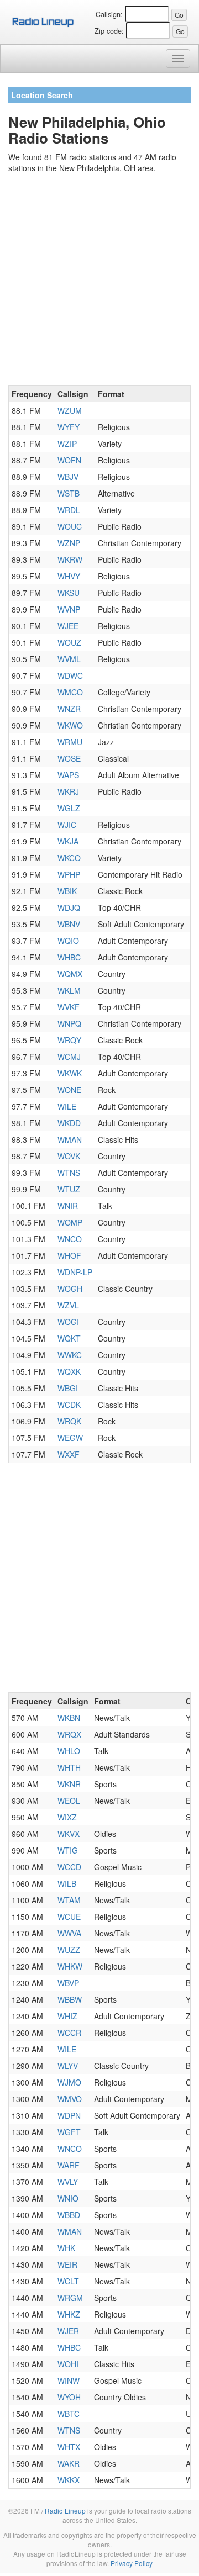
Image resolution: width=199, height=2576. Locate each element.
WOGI (68, 1322)
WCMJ (69, 1057)
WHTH (69, 1767)
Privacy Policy (132, 2563)
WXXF (69, 1454)
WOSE (69, 758)
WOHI (68, 2364)
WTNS (69, 1173)
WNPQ (69, 1023)
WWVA (69, 1933)
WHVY (69, 576)
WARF (69, 2165)
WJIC (67, 825)
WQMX (70, 974)
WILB (67, 1883)
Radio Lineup (65, 2511)
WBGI (68, 1388)
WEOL (69, 1801)
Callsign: (109, 14)
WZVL (68, 1305)
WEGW (70, 1438)
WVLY (68, 2182)
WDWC (70, 675)
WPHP (69, 874)
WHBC (69, 957)
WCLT (68, 2281)
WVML (69, 659)
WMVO (70, 2099)
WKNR (69, 1784)
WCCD (69, 1867)
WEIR (67, 2264)
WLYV (68, 2066)
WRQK (69, 1421)
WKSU (69, 593)
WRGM (70, 2298)
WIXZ (67, 1817)
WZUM (70, 410)
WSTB (69, 493)
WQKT (69, 1338)
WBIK (67, 891)
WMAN (70, 1139)
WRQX (69, 1734)
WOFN (69, 460)
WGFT (69, 2132)
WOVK (69, 1156)
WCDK (69, 1405)
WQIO (68, 941)
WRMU (70, 742)
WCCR (69, 2033)
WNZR (69, 709)
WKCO (69, 858)
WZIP (67, 444)
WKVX (69, 1834)
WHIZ (67, 2016)
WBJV (68, 477)
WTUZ (69, 1189)
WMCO (70, 692)
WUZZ (69, 1950)
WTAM (69, 1900)
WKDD (69, 1123)
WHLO (69, 1751)
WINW (69, 2380)
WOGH (70, 1289)
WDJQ (69, 907)
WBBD (69, 2215)
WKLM (69, 990)
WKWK (70, 1073)
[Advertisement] (99, 281)
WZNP (69, 543)
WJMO (69, 2082)
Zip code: (109, 31)
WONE (69, 1090)
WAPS (68, 775)
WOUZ (69, 642)
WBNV (69, 924)
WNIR (68, 1206)
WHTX (69, 2447)
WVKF (69, 1007)
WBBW (70, 1999)
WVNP (69, 609)
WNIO (68, 2198)
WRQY (69, 1040)
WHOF (69, 1255)
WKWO (70, 725)
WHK (66, 2248)
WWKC (70, 1355)
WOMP (70, 1222)
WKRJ (68, 791)
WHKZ (69, 2314)
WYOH (69, 2397)
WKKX (69, 2480)
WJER (68, 2331)
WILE (67, 1106)
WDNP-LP (75, 1272)
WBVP (68, 1983)
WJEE (68, 626)
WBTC (69, 2414)
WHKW (70, 1966)
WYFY (69, 427)
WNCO (70, 1239)
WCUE (69, 1917)
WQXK (69, 1371)
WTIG (68, 1850)
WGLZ (69, 808)
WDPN (69, 2115)
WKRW (70, 559)
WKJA (68, 841)
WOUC (70, 526)
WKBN (69, 1718)
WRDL (69, 510)
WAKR (69, 2463)
